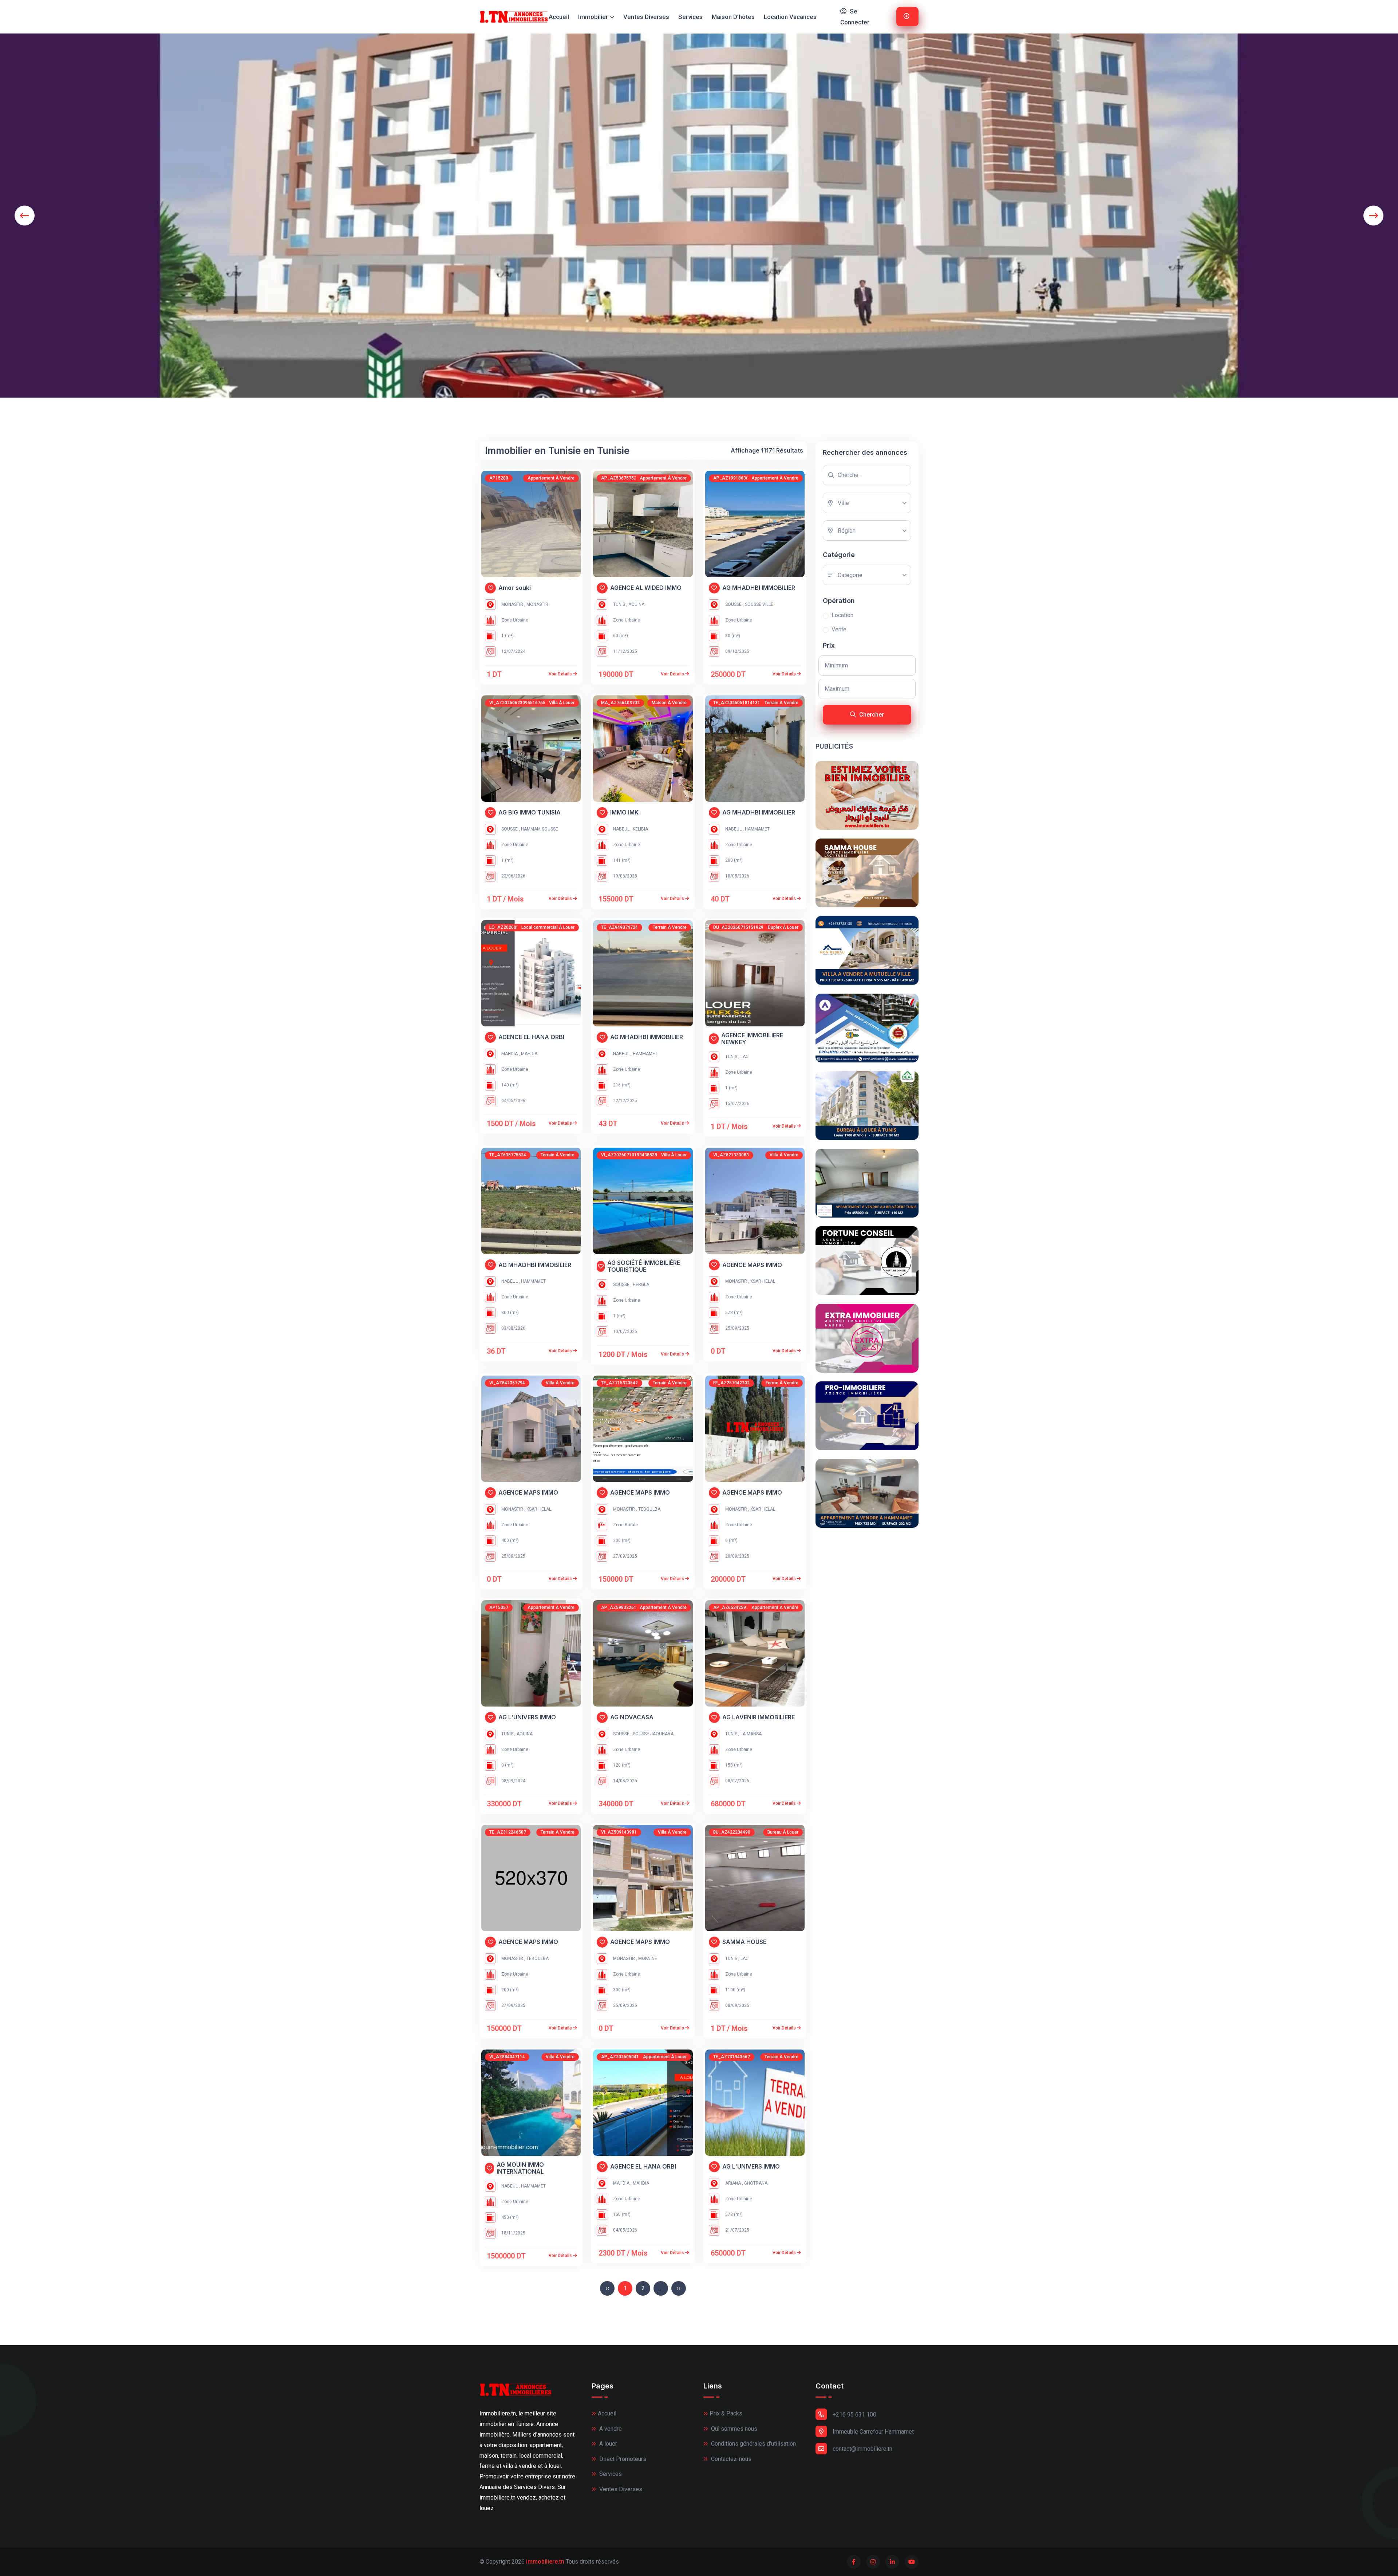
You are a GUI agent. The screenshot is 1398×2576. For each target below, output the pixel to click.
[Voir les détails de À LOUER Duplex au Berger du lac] (755, 973)
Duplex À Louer (783, 927)
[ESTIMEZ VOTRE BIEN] (867, 795)
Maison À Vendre (669, 703)
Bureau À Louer (783, 1832)
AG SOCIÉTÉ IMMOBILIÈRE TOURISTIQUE (644, 1266)
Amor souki (515, 588)
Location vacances (790, 17)
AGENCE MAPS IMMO (752, 1265)
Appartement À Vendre (551, 478)
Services (690, 17)
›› (679, 2288)
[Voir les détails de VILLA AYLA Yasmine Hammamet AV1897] (531, 2103)
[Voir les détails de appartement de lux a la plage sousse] (755, 524)
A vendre (610, 2429)
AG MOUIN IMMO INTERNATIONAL (520, 2168)
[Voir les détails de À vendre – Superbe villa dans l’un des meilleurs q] (755, 1201)
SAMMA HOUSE (744, 1942)
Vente (839, 629)
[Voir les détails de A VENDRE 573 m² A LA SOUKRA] (755, 2103)
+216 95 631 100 (854, 2415)
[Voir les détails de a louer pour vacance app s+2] (643, 2103)
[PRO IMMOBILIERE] (867, 1416)
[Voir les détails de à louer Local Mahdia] (531, 973)
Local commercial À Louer (548, 927)
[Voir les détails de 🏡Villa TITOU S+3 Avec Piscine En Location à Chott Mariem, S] (643, 1201)
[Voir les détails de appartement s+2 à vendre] (531, 524)
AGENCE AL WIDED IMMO (646, 588)
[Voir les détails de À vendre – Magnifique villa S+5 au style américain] (531, 1429)
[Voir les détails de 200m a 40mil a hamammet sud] (755, 749)
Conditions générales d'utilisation (753, 2444)
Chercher (871, 715)
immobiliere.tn (545, 2562)
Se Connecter (855, 17)
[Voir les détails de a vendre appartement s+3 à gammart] (755, 1653)
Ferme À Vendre (782, 1383)
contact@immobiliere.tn (862, 2449)
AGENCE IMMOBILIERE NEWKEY (752, 1039)
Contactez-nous (730, 2459)
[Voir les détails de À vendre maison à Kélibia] (643, 749)
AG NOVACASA (632, 1717)
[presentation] (25, 215)
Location (842, 615)
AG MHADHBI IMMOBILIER (759, 588)
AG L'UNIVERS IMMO (527, 1717)
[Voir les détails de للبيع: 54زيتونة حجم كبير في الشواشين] (755, 1429)
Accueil (559, 17)
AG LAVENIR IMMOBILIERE (759, 1717)
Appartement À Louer (665, 2057)
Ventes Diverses (646, 17)
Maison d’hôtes (733, 17)
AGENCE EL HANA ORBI (531, 1037)
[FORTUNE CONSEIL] (867, 1261)
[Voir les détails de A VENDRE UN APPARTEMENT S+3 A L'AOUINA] (531, 1653)
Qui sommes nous (733, 2429)
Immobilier (593, 17)
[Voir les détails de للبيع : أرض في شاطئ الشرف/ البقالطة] (643, 1429)
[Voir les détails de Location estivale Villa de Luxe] (531, 749)
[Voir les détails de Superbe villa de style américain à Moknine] (643, 1878)
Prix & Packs (726, 2413)
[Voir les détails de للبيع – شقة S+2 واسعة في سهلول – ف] (643, 1653)
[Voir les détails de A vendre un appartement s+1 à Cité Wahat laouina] (643, 524)
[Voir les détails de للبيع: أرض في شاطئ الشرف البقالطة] (531, 1878)
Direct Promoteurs (622, 2459)
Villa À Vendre (784, 1155)
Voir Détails (561, 674)
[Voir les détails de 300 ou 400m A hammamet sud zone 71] (531, 1201)
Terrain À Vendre (781, 703)
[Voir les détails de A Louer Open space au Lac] (755, 1878)
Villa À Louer (562, 703)
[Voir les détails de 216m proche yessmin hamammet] (643, 973)
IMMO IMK (624, 812)
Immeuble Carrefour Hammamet (873, 2432)
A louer (607, 2444)
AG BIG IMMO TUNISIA (530, 812)
